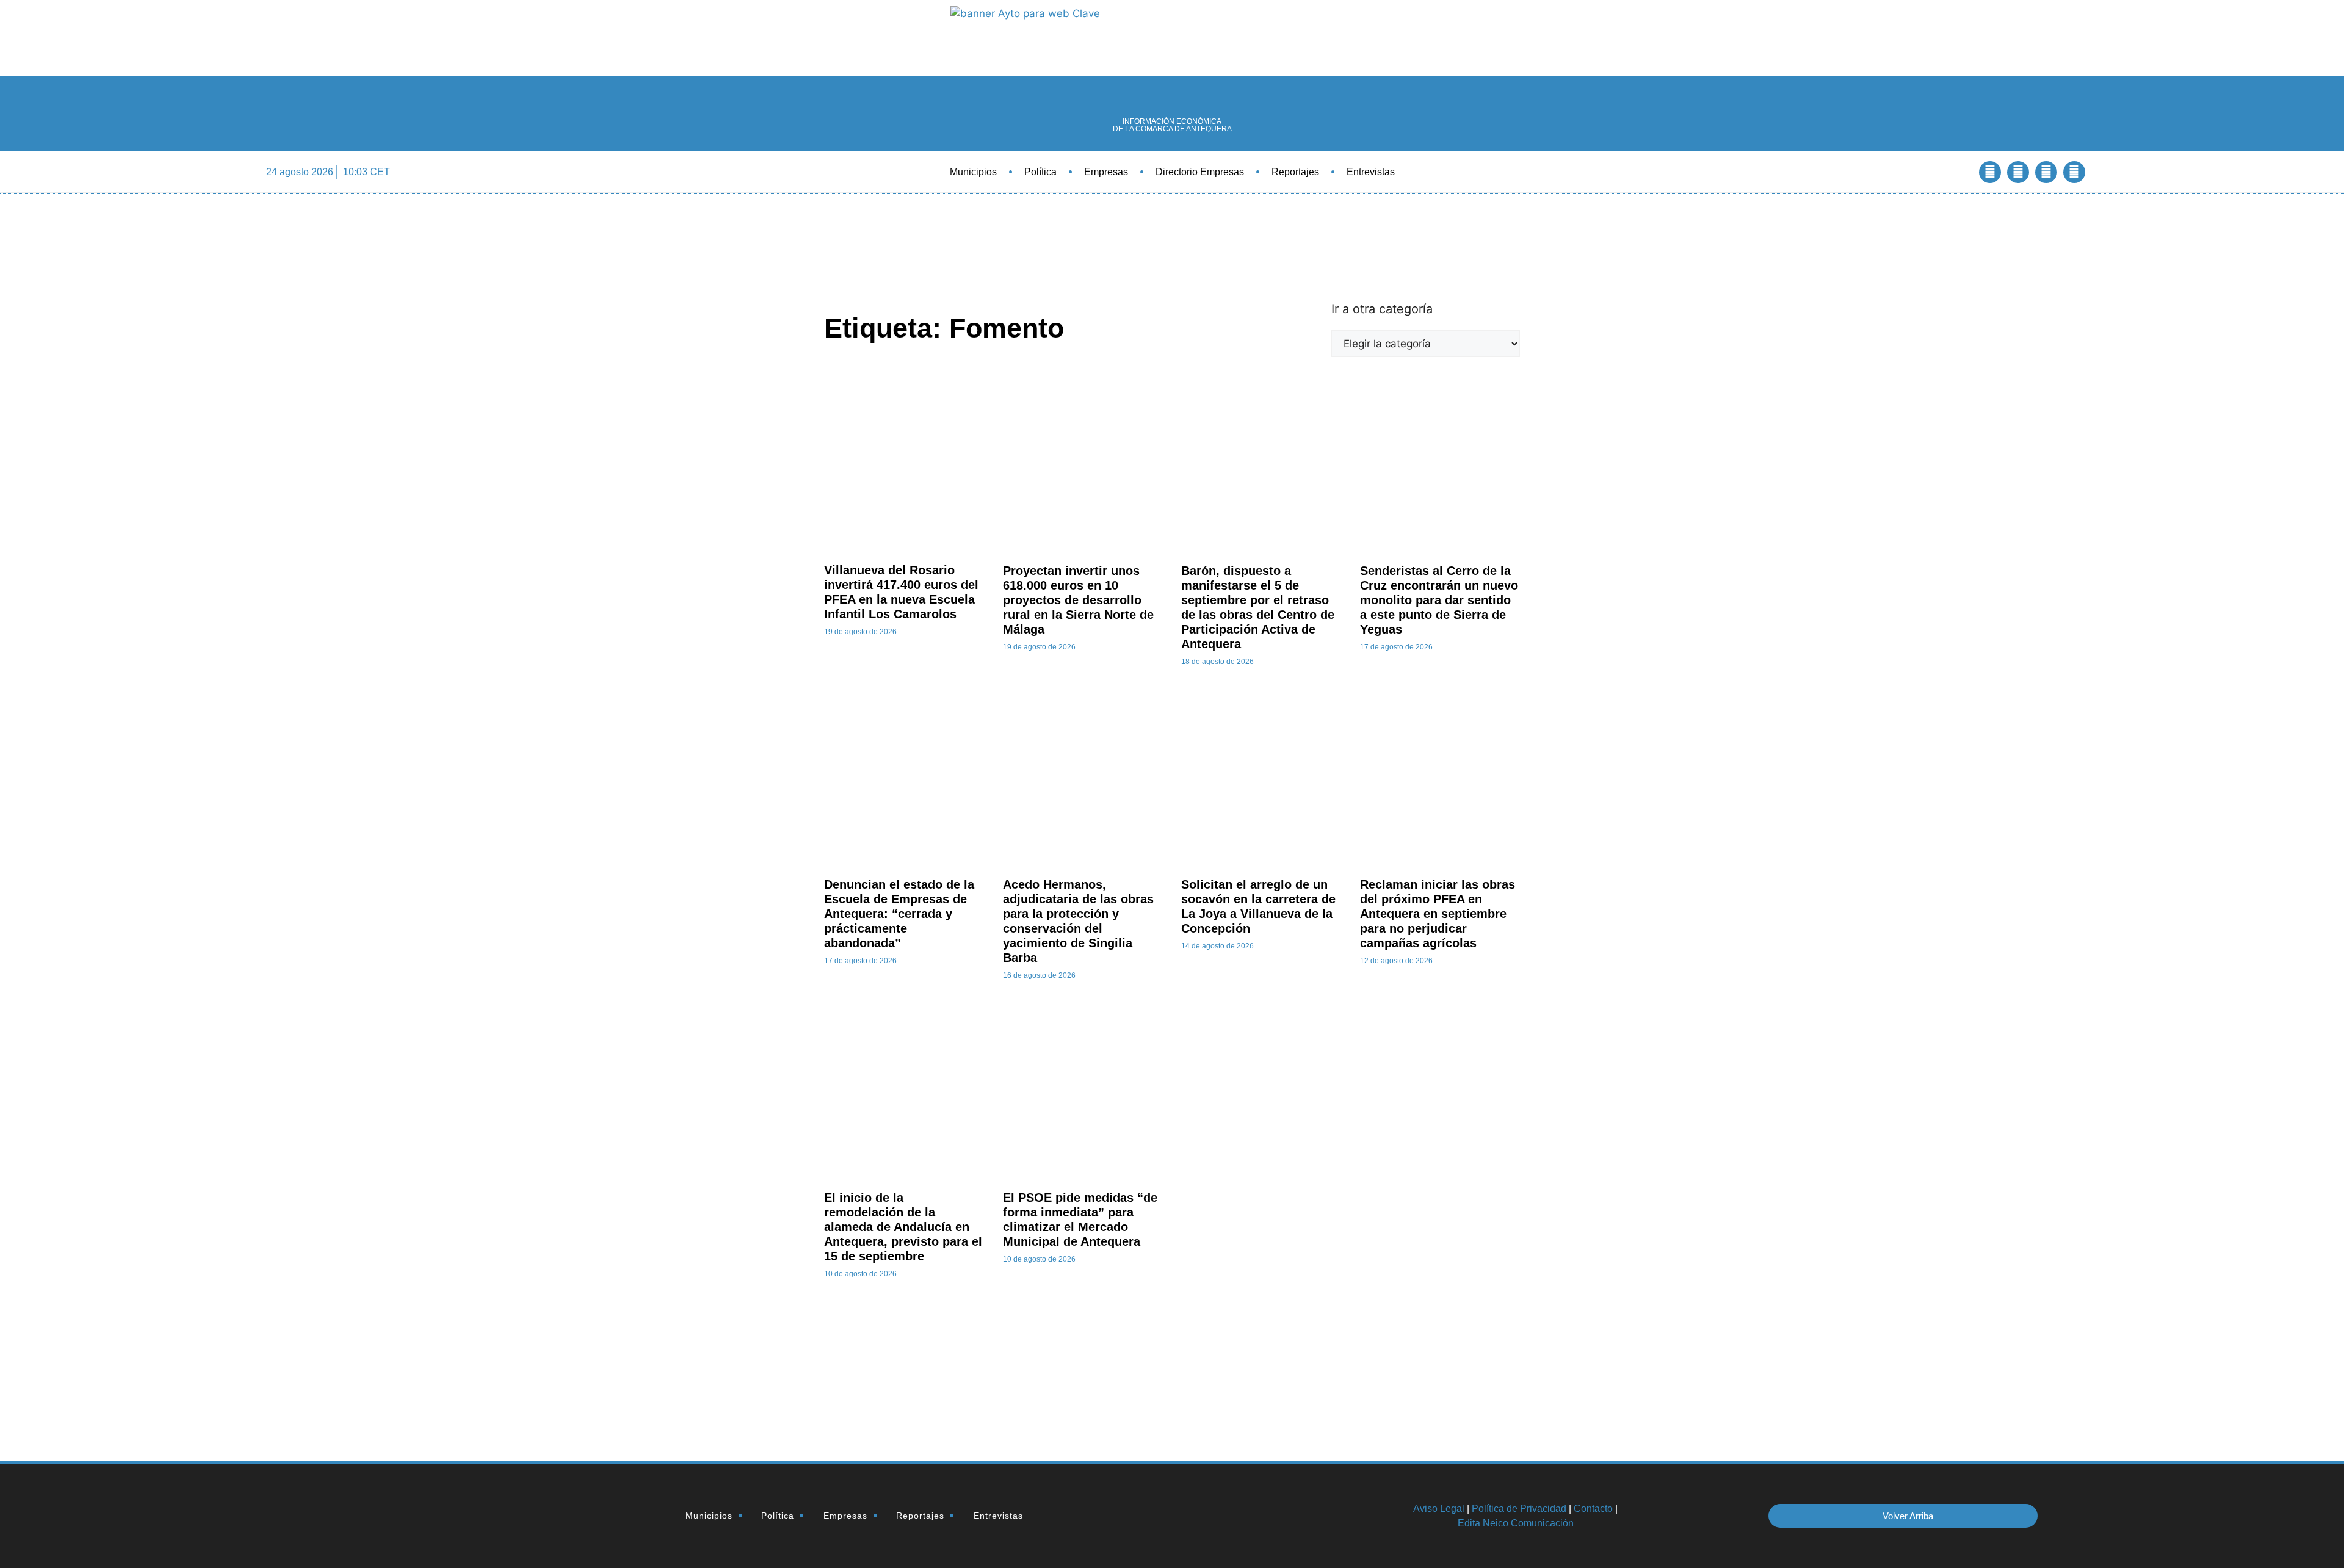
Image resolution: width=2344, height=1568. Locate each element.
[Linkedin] (2046, 172)
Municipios (973, 172)
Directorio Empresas (1200, 172)
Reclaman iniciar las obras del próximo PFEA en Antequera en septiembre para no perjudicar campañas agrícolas (1438, 914)
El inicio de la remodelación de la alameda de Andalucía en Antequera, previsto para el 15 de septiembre (903, 1227)
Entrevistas (1371, 172)
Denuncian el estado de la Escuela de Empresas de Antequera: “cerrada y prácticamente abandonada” (899, 914)
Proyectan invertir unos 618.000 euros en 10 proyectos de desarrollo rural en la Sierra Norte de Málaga (1078, 600)
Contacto (1593, 1508)
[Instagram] (2074, 172)
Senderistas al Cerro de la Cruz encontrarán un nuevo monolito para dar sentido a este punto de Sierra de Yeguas (1439, 600)
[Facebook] (1990, 172)
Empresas (1106, 172)
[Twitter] (2018, 172)
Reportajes (1295, 172)
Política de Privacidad (1519, 1508)
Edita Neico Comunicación (1516, 1523)
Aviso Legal (1439, 1508)
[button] (1957, 172)
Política (1040, 172)
